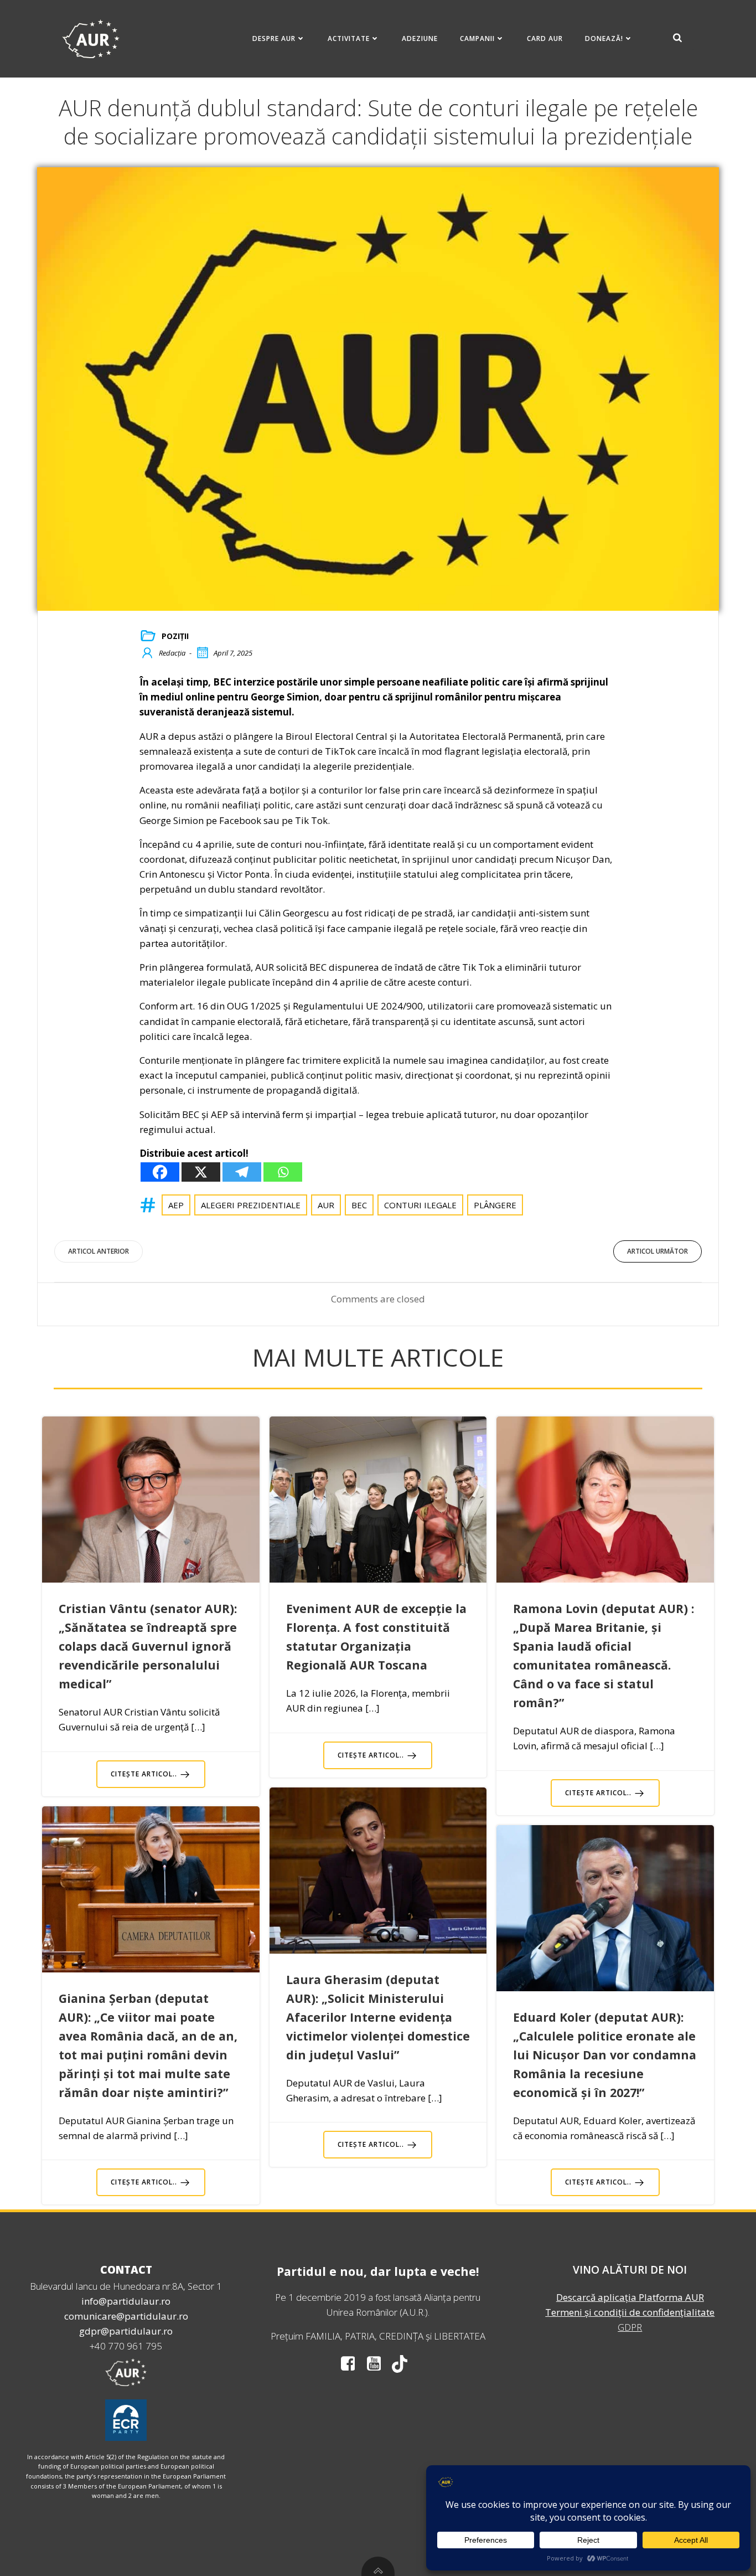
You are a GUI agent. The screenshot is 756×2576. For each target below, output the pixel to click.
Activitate (349, 38)
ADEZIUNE (420, 38)
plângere (495, 1205)
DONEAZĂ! (604, 38)
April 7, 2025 (233, 653)
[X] (201, 1172)
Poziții (175, 636)
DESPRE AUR (274, 38)
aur (326, 1205)
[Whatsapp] (283, 1172)
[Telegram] (242, 1172)
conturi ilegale (420, 1205)
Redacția (172, 653)
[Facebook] (160, 1172)
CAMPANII (477, 38)
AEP (176, 1205)
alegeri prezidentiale (251, 1205)
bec (359, 1205)
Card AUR (545, 38)
